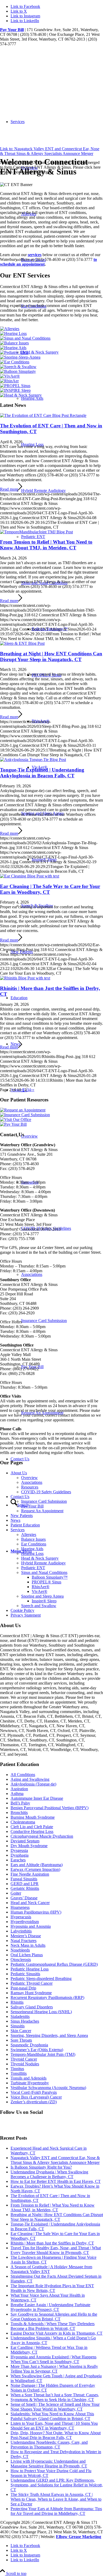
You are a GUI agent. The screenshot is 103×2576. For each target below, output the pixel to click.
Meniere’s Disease (26, 1936)
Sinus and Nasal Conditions (44, 583)
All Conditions (23, 1775)
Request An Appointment (42, 1511)
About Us (19, 1473)
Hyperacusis (21, 1917)
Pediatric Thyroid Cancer (32, 1983)
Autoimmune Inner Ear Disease (37, 1798)
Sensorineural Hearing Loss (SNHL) (41, 2012)
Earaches (18, 1860)
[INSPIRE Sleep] (15, 390)
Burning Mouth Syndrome (33, 1817)
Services (18, 1530)
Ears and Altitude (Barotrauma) (37, 1865)
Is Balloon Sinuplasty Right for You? (41, 2167)
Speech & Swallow (37, 906)
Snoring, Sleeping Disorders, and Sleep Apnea (49, 2035)
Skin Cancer (21, 2031)
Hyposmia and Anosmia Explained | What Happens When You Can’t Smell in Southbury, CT (53, 2359)
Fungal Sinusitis (24, 1879)
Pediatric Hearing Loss (30, 1969)
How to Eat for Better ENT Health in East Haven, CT (56, 2181)
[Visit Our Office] (16, 1119)
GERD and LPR (25, 1884)
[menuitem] (62, 491)
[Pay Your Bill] (13, 1124)
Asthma (17, 1794)
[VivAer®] (10, 376)
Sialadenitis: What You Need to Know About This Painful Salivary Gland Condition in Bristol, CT (52, 2416)
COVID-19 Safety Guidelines (46, 1492)
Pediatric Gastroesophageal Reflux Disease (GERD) (54, 1964)
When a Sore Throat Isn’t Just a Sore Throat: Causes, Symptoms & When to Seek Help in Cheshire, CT (55, 2397)
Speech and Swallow (39, 1606)
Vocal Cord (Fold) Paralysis (34, 2092)
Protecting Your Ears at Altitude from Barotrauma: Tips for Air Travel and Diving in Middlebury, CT (56, 2511)
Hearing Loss (32, 444)
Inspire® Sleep (44, 1601)
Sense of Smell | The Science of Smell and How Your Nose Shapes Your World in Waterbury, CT (55, 2407)
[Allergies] (10, 329)
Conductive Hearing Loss (32, 1831)
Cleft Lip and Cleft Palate (32, 1827)
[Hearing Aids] (13, 348)
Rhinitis (17, 2002)
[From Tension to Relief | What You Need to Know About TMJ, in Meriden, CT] (36, 532)
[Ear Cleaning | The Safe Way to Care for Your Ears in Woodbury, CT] (30, 876)
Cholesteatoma (23, 1822)
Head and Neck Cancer (30, 1903)
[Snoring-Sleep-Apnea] (20, 357)
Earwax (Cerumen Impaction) (35, 1869)
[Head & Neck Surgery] (21, 395)
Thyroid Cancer (24, 2059)
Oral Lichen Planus (27, 1955)
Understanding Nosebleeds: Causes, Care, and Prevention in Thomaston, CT (49, 2445)
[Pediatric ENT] (14, 352)
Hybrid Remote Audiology (43, 491)
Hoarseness (20, 1907)
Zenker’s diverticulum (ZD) (34, 2102)
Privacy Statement (26, 1615)
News (15, 1520)
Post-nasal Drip (23, 1988)
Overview (29, 1478)
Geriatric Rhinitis (25, 1888)
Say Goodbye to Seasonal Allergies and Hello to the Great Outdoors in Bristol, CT (54, 2317)
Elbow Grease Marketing (79, 2537)
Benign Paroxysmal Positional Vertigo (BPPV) (50, 1808)
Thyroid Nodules (25, 2064)
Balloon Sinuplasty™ (50, 1577)
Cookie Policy (22, 1610)
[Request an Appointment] (23, 1110)
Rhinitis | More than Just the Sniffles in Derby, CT (52, 2243)
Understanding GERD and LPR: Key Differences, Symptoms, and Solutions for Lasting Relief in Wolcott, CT (57, 2485)
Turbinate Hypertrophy (30, 2083)
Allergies (29, 1535)
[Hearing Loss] (13, 333)
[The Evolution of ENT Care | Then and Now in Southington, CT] (43, 415)
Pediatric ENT (33, 537)
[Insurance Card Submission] (25, 1115)
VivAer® (39, 1591)
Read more (9, 489)
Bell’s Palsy (20, 1803)
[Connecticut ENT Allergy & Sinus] (40, 71)
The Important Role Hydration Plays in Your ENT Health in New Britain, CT (52, 2288)
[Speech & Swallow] (18, 367)
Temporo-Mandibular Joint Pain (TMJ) (43, 2054)
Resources (30, 1487)
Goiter (16, 1893)
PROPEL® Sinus (46, 1582)
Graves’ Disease (24, 1898)
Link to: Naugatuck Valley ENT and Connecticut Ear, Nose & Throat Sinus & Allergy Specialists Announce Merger (50, 151)
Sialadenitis (20, 2016)
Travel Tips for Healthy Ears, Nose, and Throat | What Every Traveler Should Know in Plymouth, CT (56, 2250)
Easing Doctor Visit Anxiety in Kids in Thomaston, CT (57, 2333)
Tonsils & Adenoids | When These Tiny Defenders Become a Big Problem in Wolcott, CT (53, 2326)
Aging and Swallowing (30, 1779)
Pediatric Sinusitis (25, 1974)
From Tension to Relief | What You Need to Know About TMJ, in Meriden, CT (46, 545)
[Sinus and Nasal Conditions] (25, 338)
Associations (32, 1482)
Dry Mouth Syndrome (29, 1846)
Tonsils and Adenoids (29, 2078)
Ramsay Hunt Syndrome (31, 1993)
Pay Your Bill (12, 30)
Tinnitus (17, 2069)
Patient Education (25, 1525)
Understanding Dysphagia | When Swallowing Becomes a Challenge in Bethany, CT (49, 2174)
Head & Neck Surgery (40, 352)
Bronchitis (19, 1813)
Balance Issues (33, 1539)
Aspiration (19, 1789)
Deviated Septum (25, 1841)
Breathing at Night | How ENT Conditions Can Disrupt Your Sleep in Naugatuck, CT (51, 657)
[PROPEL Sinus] (15, 386)
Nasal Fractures (24, 1941)
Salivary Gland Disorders (32, 2007)
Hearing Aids (32, 398)
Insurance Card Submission (44, 1501)
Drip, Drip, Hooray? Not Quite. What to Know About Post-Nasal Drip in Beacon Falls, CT (56, 2435)
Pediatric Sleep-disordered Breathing (41, 1979)
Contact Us (20, 1497)
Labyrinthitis (21, 1931)
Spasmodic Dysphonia (29, 2045)
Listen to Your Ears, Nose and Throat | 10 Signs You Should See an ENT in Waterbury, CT (54, 2426)
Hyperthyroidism (25, 1922)
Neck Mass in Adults (28, 1945)
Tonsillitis (19, 2073)
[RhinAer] (9, 381)
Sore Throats (21, 2040)
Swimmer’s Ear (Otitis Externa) (37, 2050)
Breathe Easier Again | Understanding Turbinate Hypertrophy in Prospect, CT (50, 2307)
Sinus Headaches (25, 2021)
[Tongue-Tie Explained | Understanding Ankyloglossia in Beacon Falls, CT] (33, 760)
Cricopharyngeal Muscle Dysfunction (42, 1836)
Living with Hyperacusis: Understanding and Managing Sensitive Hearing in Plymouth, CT (49, 2464)
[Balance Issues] (14, 343)
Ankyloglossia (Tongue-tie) (33, 1784)
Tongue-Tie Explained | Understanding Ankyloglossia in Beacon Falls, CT (42, 773)
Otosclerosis (21, 1960)
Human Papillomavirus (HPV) (36, 1912)
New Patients (22, 1516)
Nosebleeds (20, 1950)
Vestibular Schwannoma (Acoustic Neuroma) (48, 2088)
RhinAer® (41, 1587)
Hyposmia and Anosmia (31, 1926)
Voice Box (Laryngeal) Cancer (36, 2097)
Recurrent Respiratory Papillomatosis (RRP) (47, 1997)
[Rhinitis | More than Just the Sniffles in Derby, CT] (25, 978)
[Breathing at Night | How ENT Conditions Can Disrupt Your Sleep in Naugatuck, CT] (22, 643)
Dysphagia (20, 1855)
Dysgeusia (19, 1850)
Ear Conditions (34, 1544)
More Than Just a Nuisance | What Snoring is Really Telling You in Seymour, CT (54, 2369)
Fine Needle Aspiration (30, 1874)
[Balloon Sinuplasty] (18, 371)
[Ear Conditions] (15, 362)
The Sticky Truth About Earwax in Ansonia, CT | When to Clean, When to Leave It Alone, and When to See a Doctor (56, 2499)
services (35, 255)
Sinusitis (18, 2026)
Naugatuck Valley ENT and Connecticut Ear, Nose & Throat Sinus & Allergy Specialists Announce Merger (55, 2160)
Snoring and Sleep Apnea (42, 813)
